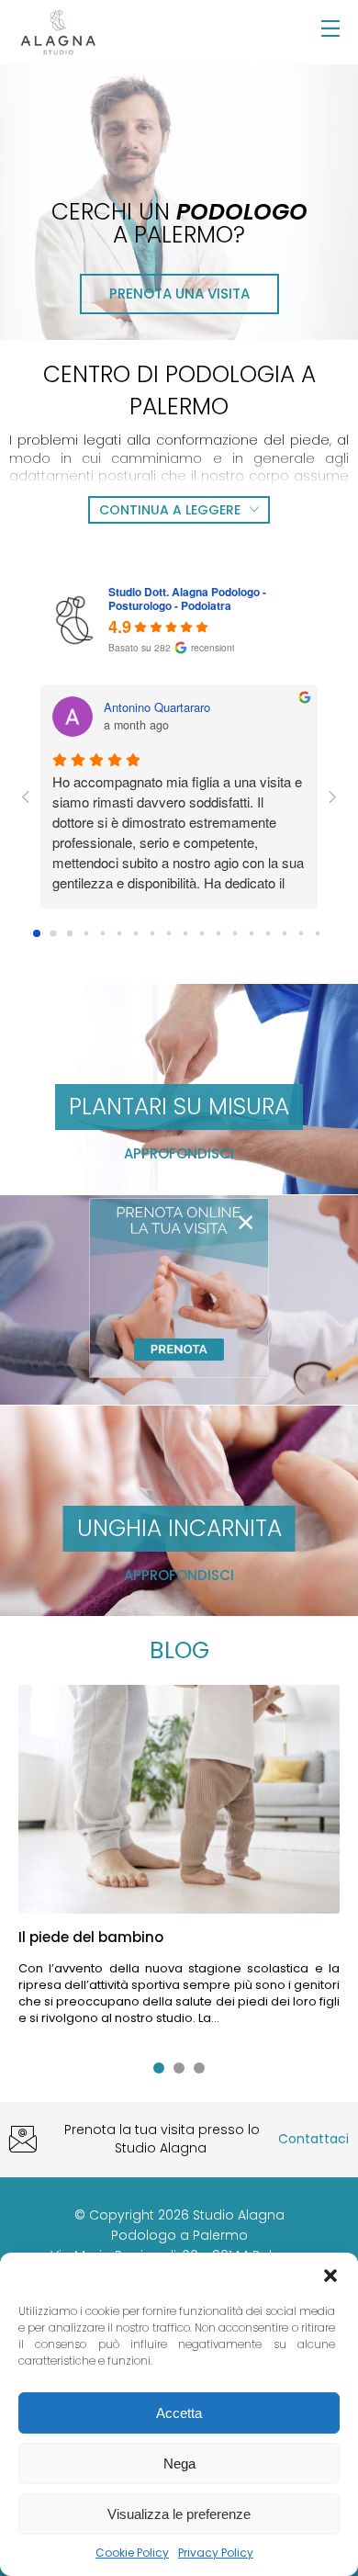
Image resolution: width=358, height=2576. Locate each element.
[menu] (330, 29)
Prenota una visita (179, 294)
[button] (330, 2276)
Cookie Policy (132, 2553)
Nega (179, 2463)
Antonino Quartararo (157, 707)
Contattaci (313, 2139)
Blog (179, 1650)
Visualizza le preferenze (179, 2514)
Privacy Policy (216, 2553)
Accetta (179, 2413)
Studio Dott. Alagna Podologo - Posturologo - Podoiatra (187, 599)
